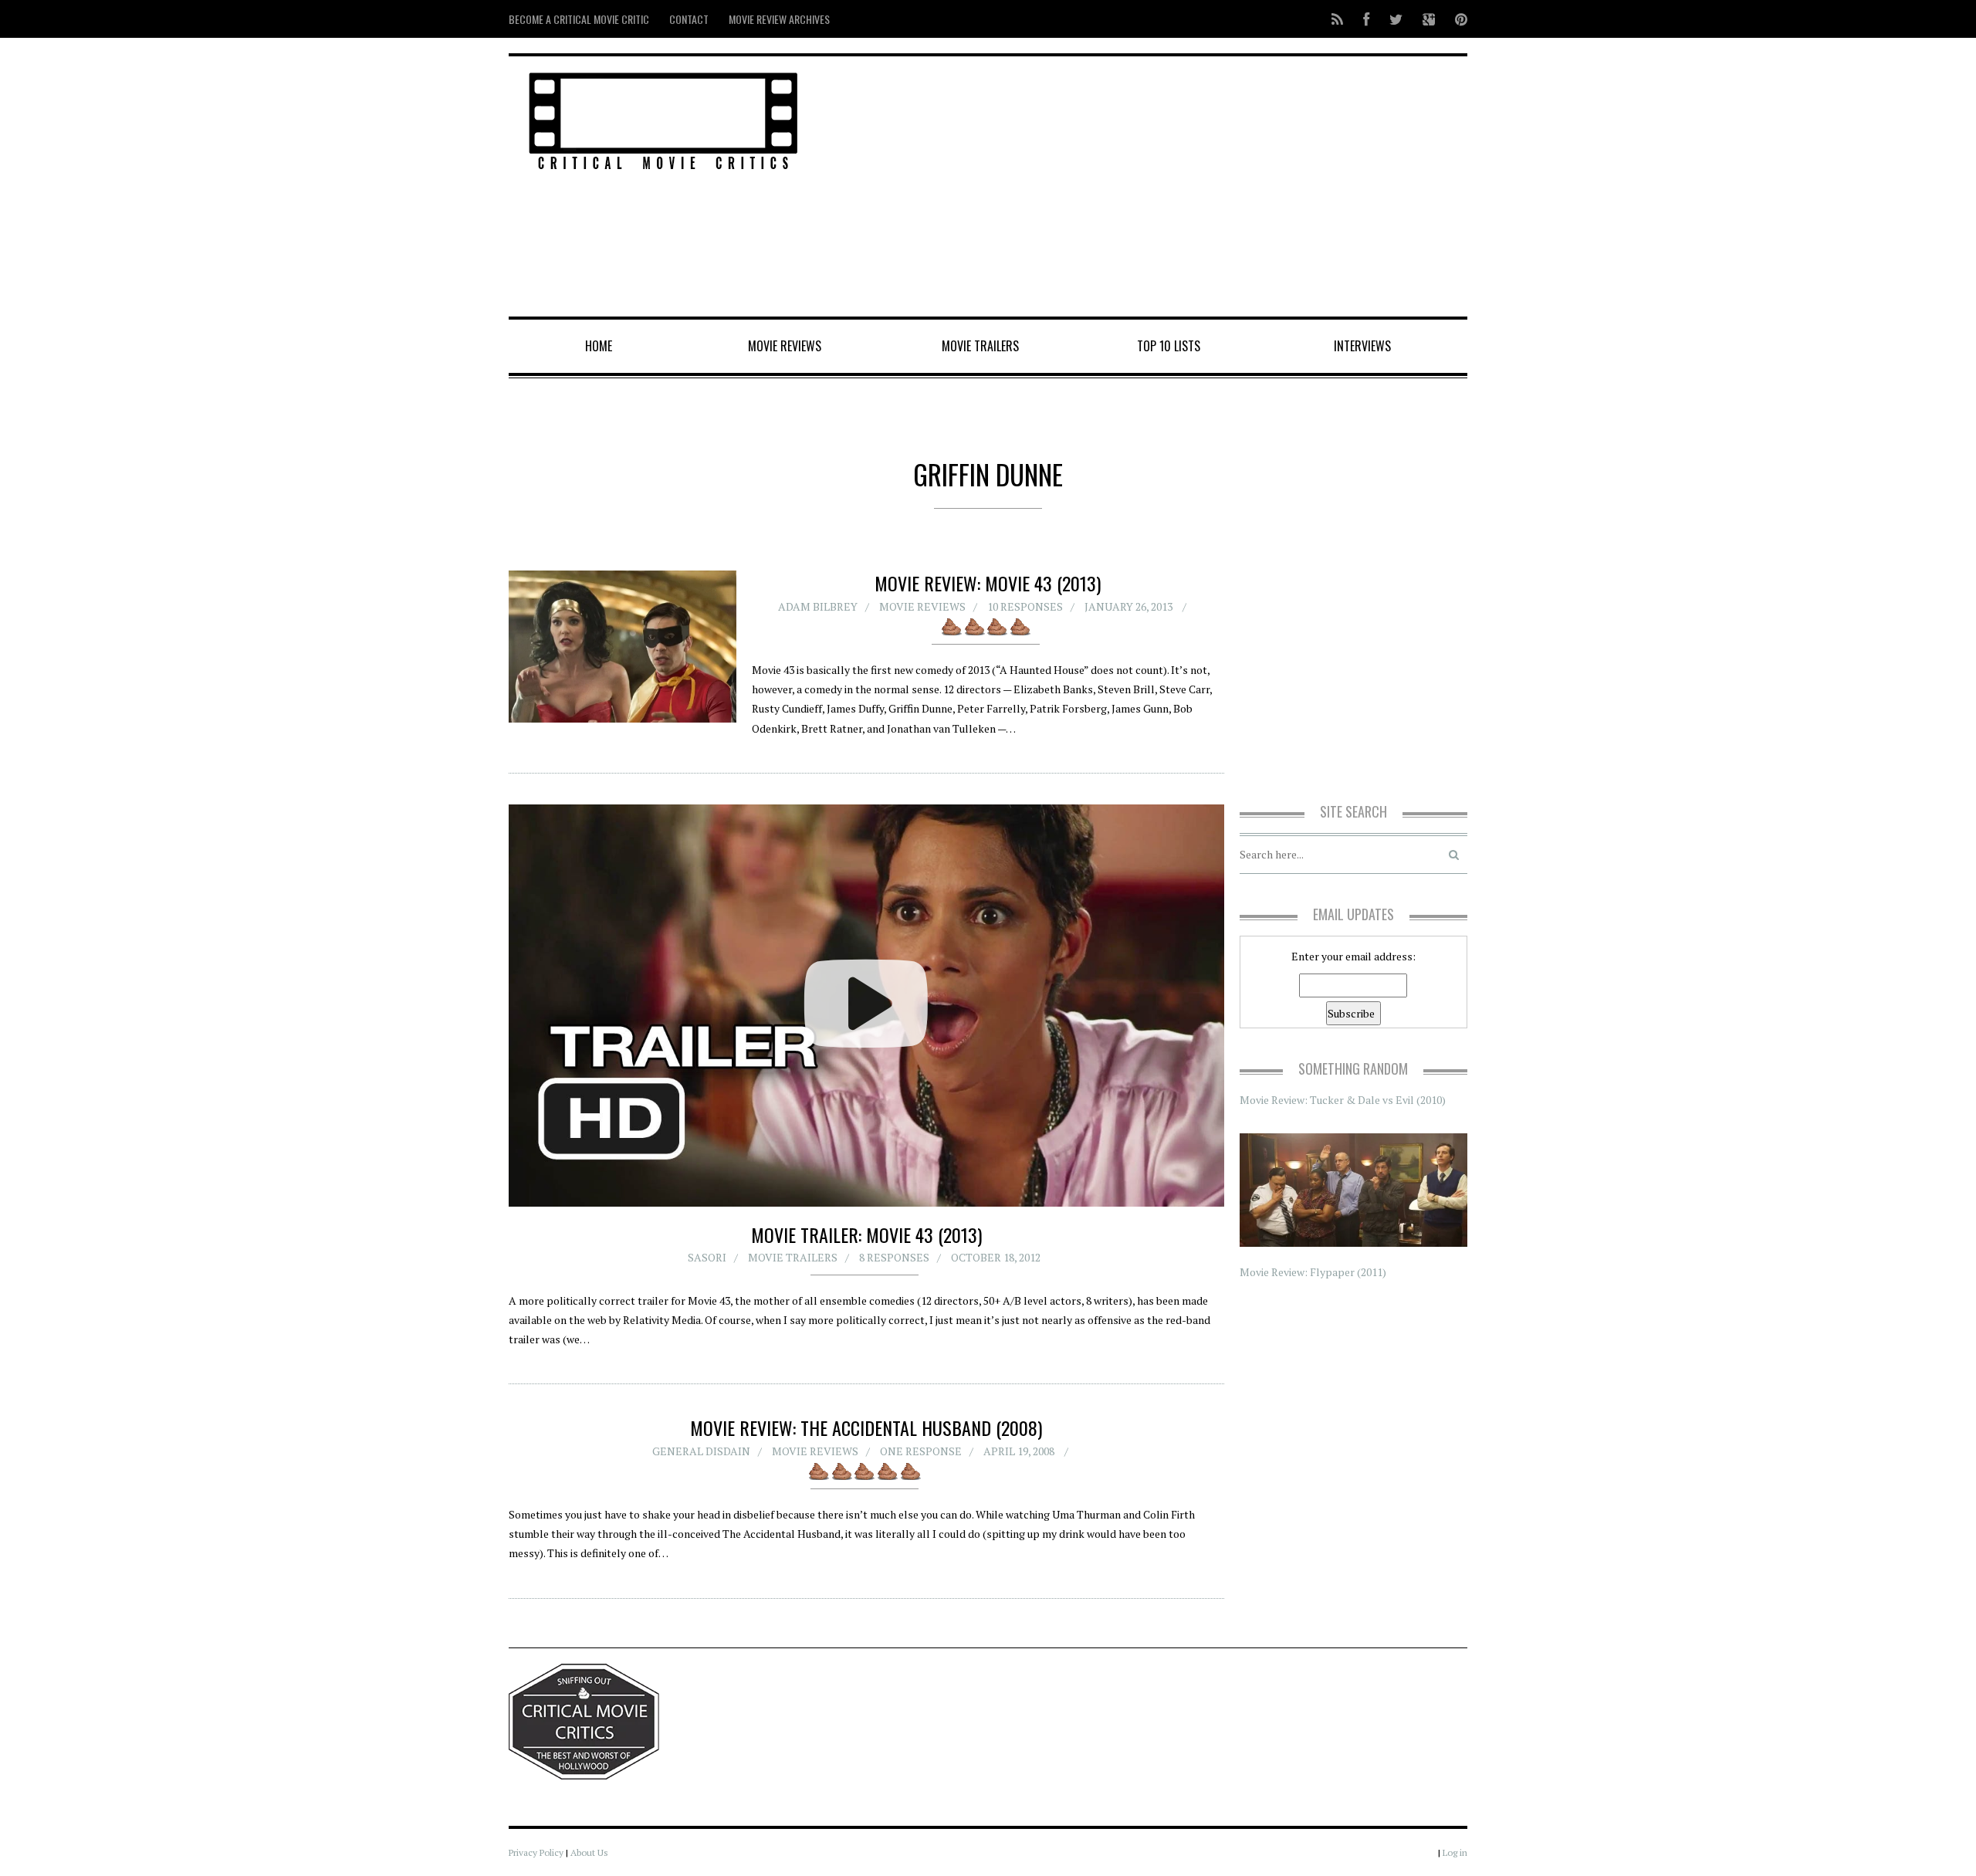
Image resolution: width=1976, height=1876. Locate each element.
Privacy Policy (536, 1852)
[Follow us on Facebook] (1366, 19)
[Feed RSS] (1337, 19)
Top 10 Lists (1169, 346)
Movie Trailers (980, 346)
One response (921, 1451)
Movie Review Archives (779, 19)
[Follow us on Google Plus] (1429, 19)
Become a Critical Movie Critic (579, 19)
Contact (689, 19)
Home (599, 346)
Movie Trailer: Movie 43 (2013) (866, 1234)
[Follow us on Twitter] (1396, 19)
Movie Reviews (785, 346)
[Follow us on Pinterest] (1457, 19)
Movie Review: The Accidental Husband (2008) (866, 1427)
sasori (707, 1257)
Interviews (1362, 346)
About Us (589, 1852)
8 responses (894, 1257)
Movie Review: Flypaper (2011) (1313, 1272)
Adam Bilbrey (818, 606)
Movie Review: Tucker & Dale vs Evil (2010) (1343, 1100)
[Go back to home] (663, 119)
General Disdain (701, 1451)
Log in (1455, 1852)
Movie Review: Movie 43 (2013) (988, 583)
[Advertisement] (1150, 188)
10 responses (1025, 606)
